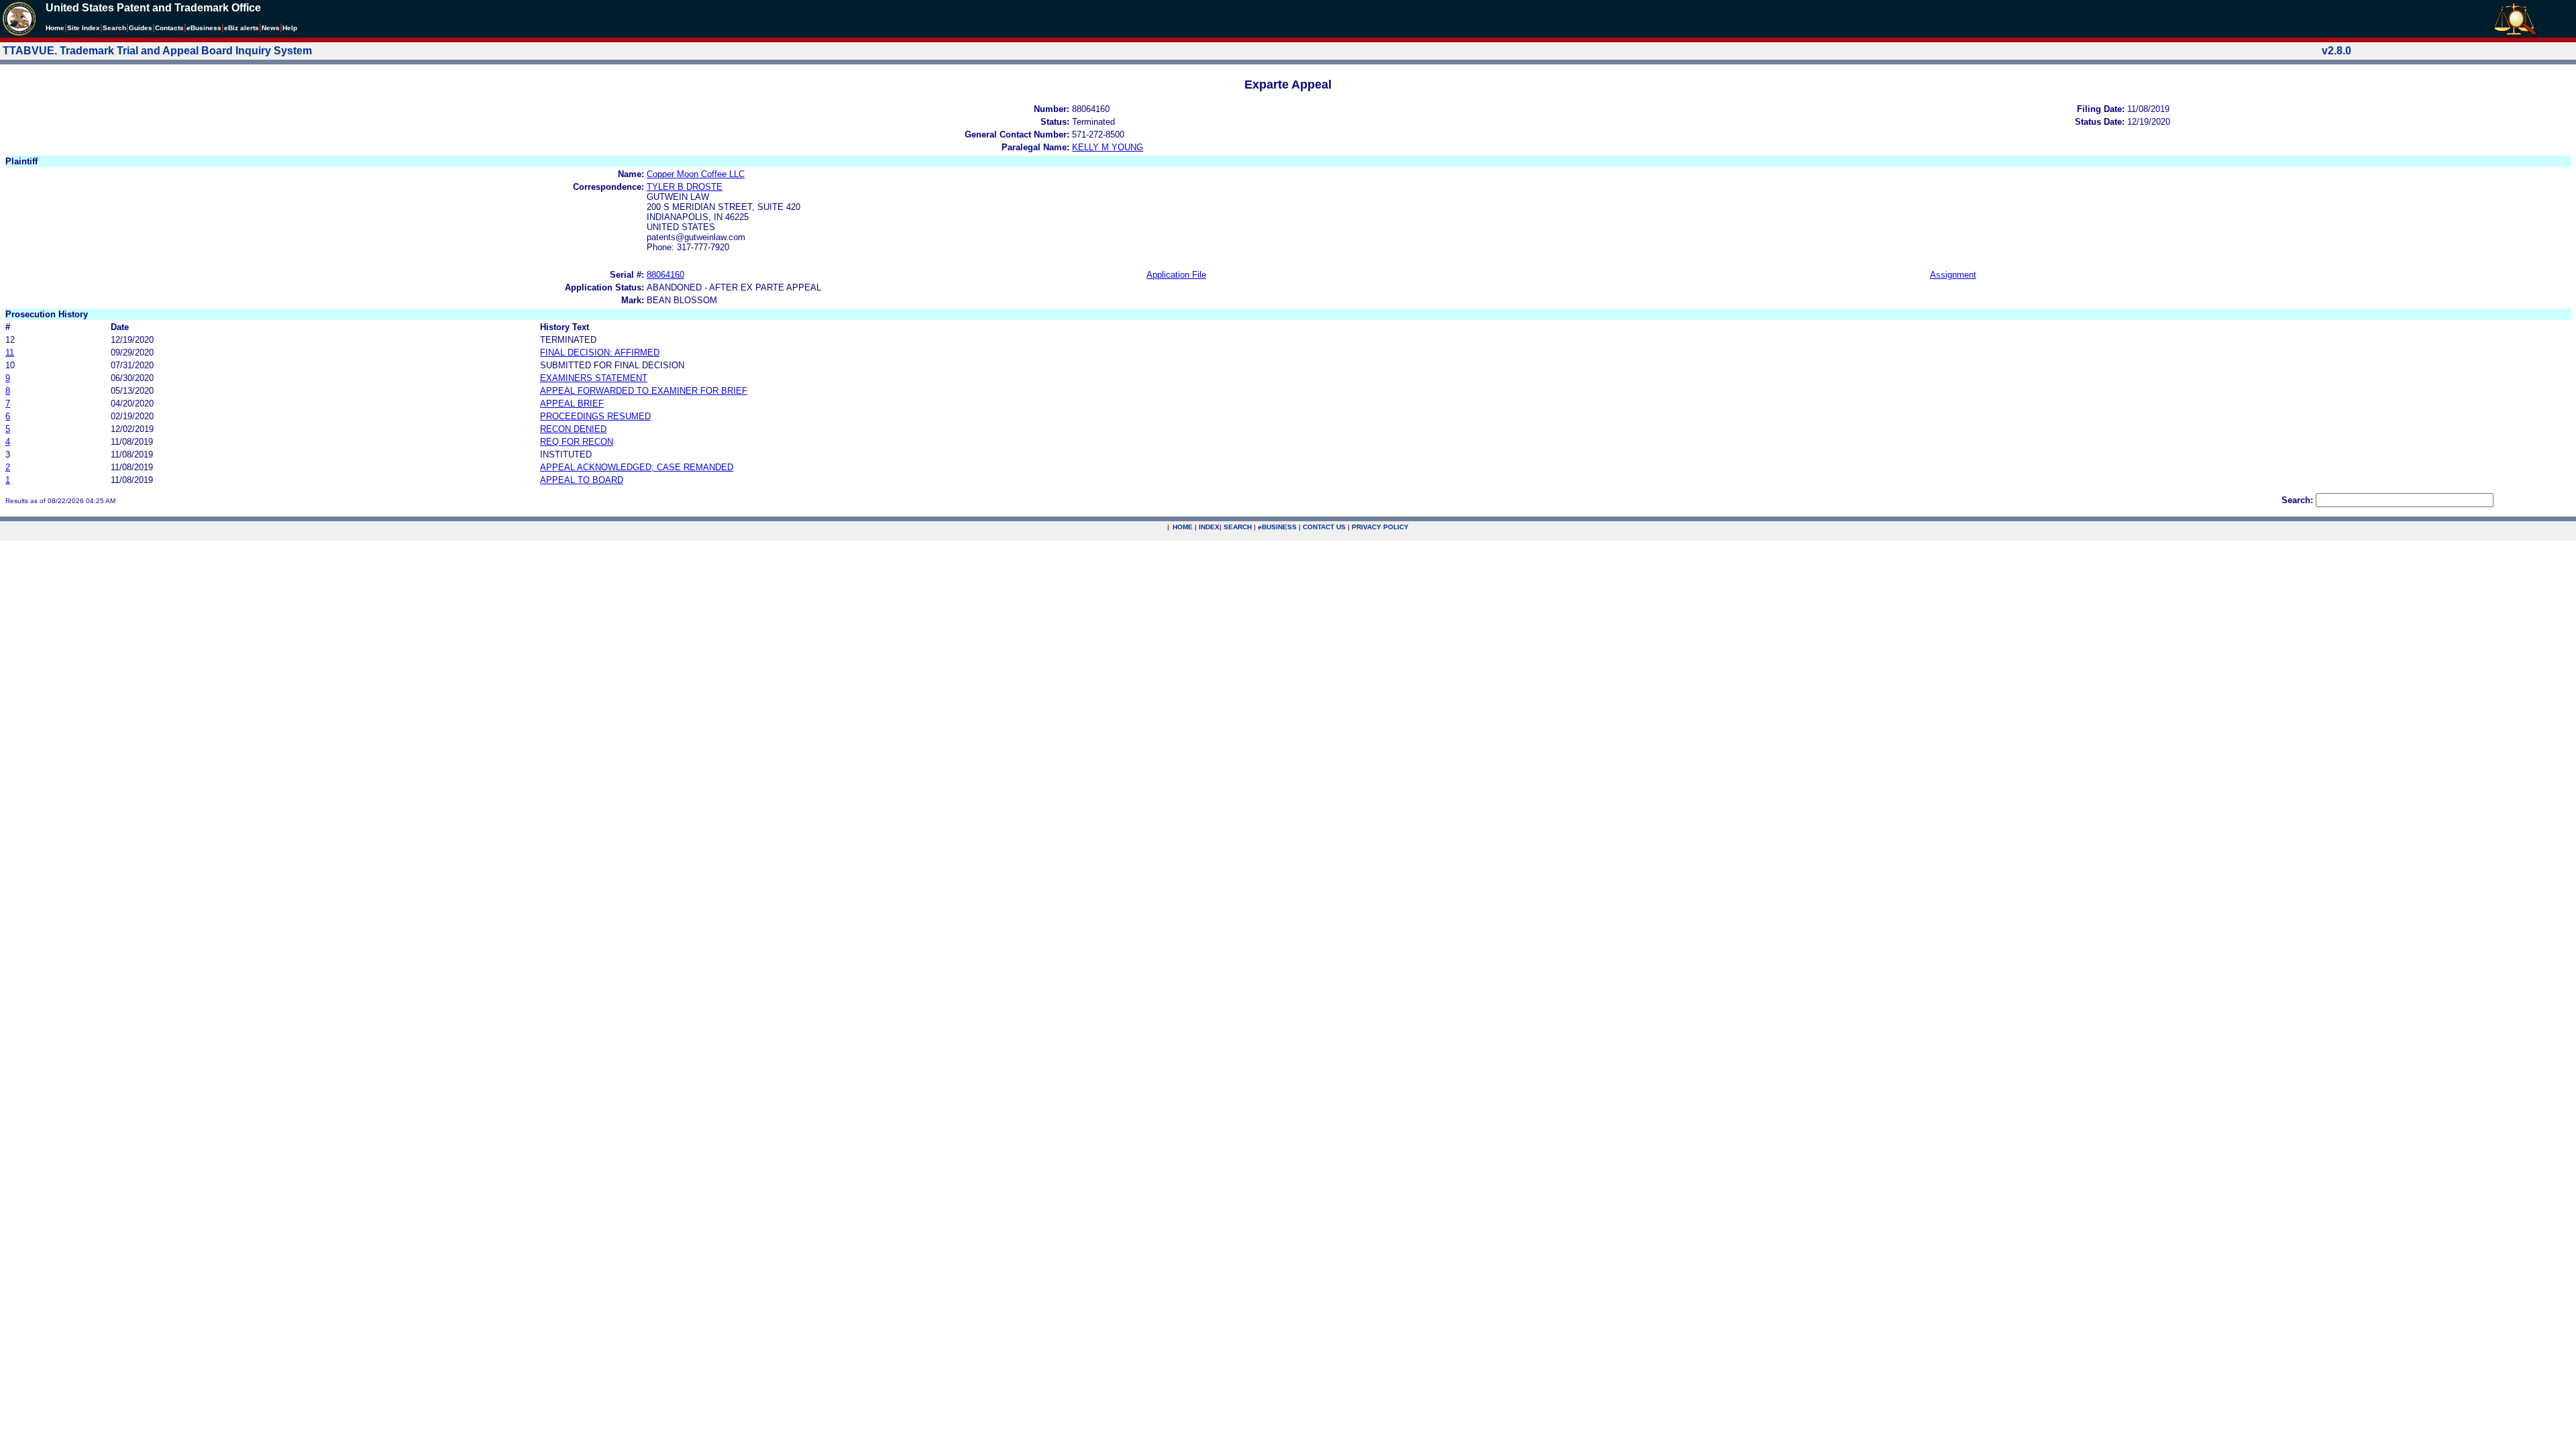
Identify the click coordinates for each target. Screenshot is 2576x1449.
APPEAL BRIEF (572, 404)
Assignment (1953, 275)
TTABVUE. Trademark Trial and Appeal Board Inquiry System (157, 51)
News (271, 28)
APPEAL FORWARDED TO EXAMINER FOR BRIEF (644, 391)
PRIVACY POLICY (1380, 527)
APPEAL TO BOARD (582, 480)
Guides (141, 28)
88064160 (665, 275)
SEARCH (1238, 527)
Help (290, 28)
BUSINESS (1277, 527)
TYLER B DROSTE (685, 187)
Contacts (169, 28)
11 (10, 353)
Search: (2297, 500)
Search (114, 28)
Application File (1176, 275)
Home (55, 28)
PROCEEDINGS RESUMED (595, 416)
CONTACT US (1324, 527)
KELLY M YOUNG (1108, 147)
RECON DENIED (573, 429)
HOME (1183, 527)
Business (204, 28)
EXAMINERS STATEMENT (594, 378)
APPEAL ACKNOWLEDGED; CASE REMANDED (637, 467)
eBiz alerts (241, 28)
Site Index (84, 28)
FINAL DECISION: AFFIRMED (600, 353)
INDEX (1209, 527)
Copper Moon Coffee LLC (696, 174)
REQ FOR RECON (577, 442)
